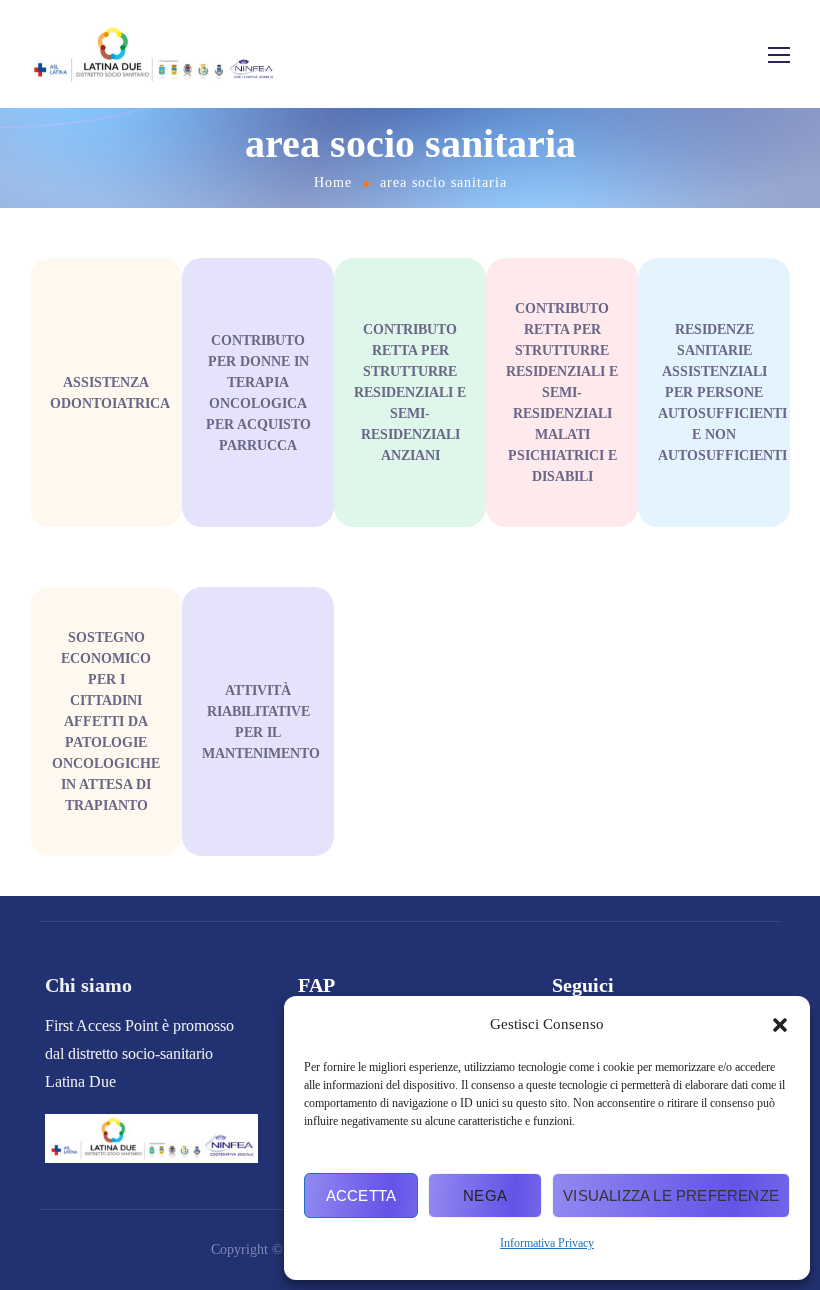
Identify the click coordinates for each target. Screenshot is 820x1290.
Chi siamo (88, 985)
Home (333, 182)
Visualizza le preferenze (671, 1195)
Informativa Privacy (547, 1243)
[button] (780, 1025)
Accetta (361, 1195)
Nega (485, 1195)
